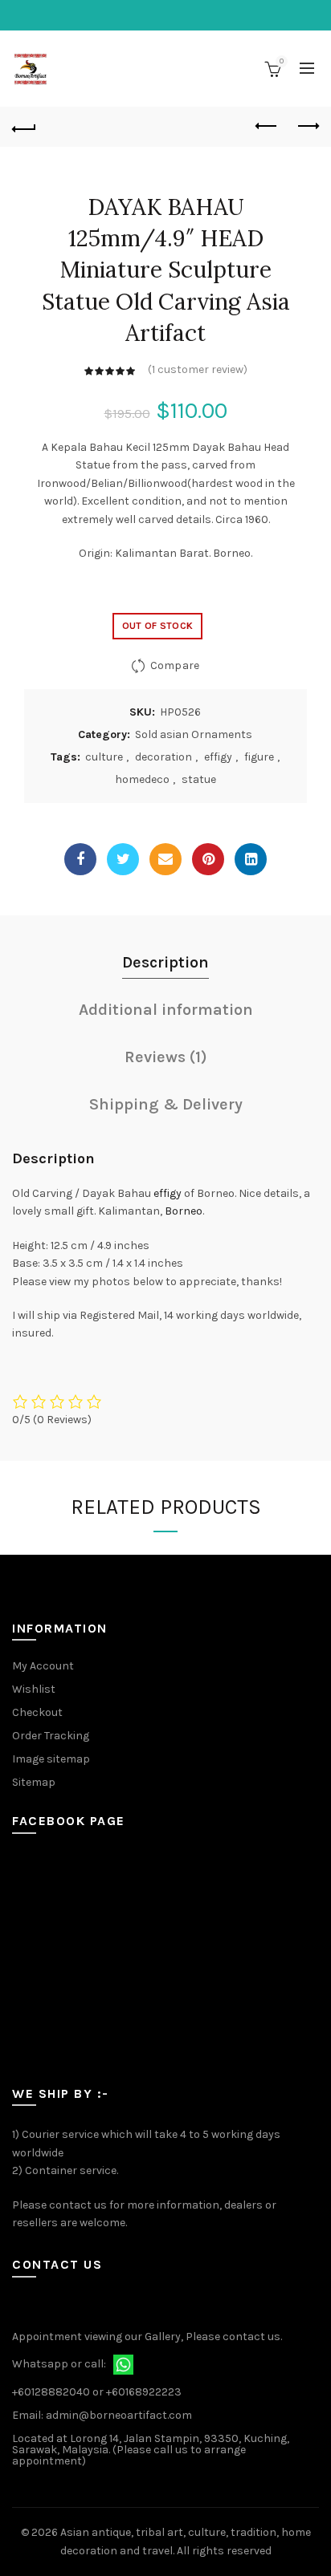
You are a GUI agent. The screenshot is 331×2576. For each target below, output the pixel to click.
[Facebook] (80, 859)
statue (199, 779)
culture (104, 757)
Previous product (267, 127)
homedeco (142, 779)
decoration (163, 757)
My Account (43, 1666)
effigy (218, 757)
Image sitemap (51, 1759)
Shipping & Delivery (166, 1104)
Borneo (184, 1211)
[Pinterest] (208, 859)
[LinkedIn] (251, 859)
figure (259, 757)
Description (165, 962)
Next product (307, 127)
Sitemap (34, 1782)
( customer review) (198, 369)
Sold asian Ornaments (194, 734)
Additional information (166, 1010)
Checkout (37, 1712)
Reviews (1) (166, 1057)
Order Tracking (51, 1736)
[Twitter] (123, 859)
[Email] (165, 859)
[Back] (24, 127)
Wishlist (34, 1689)
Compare (175, 665)
